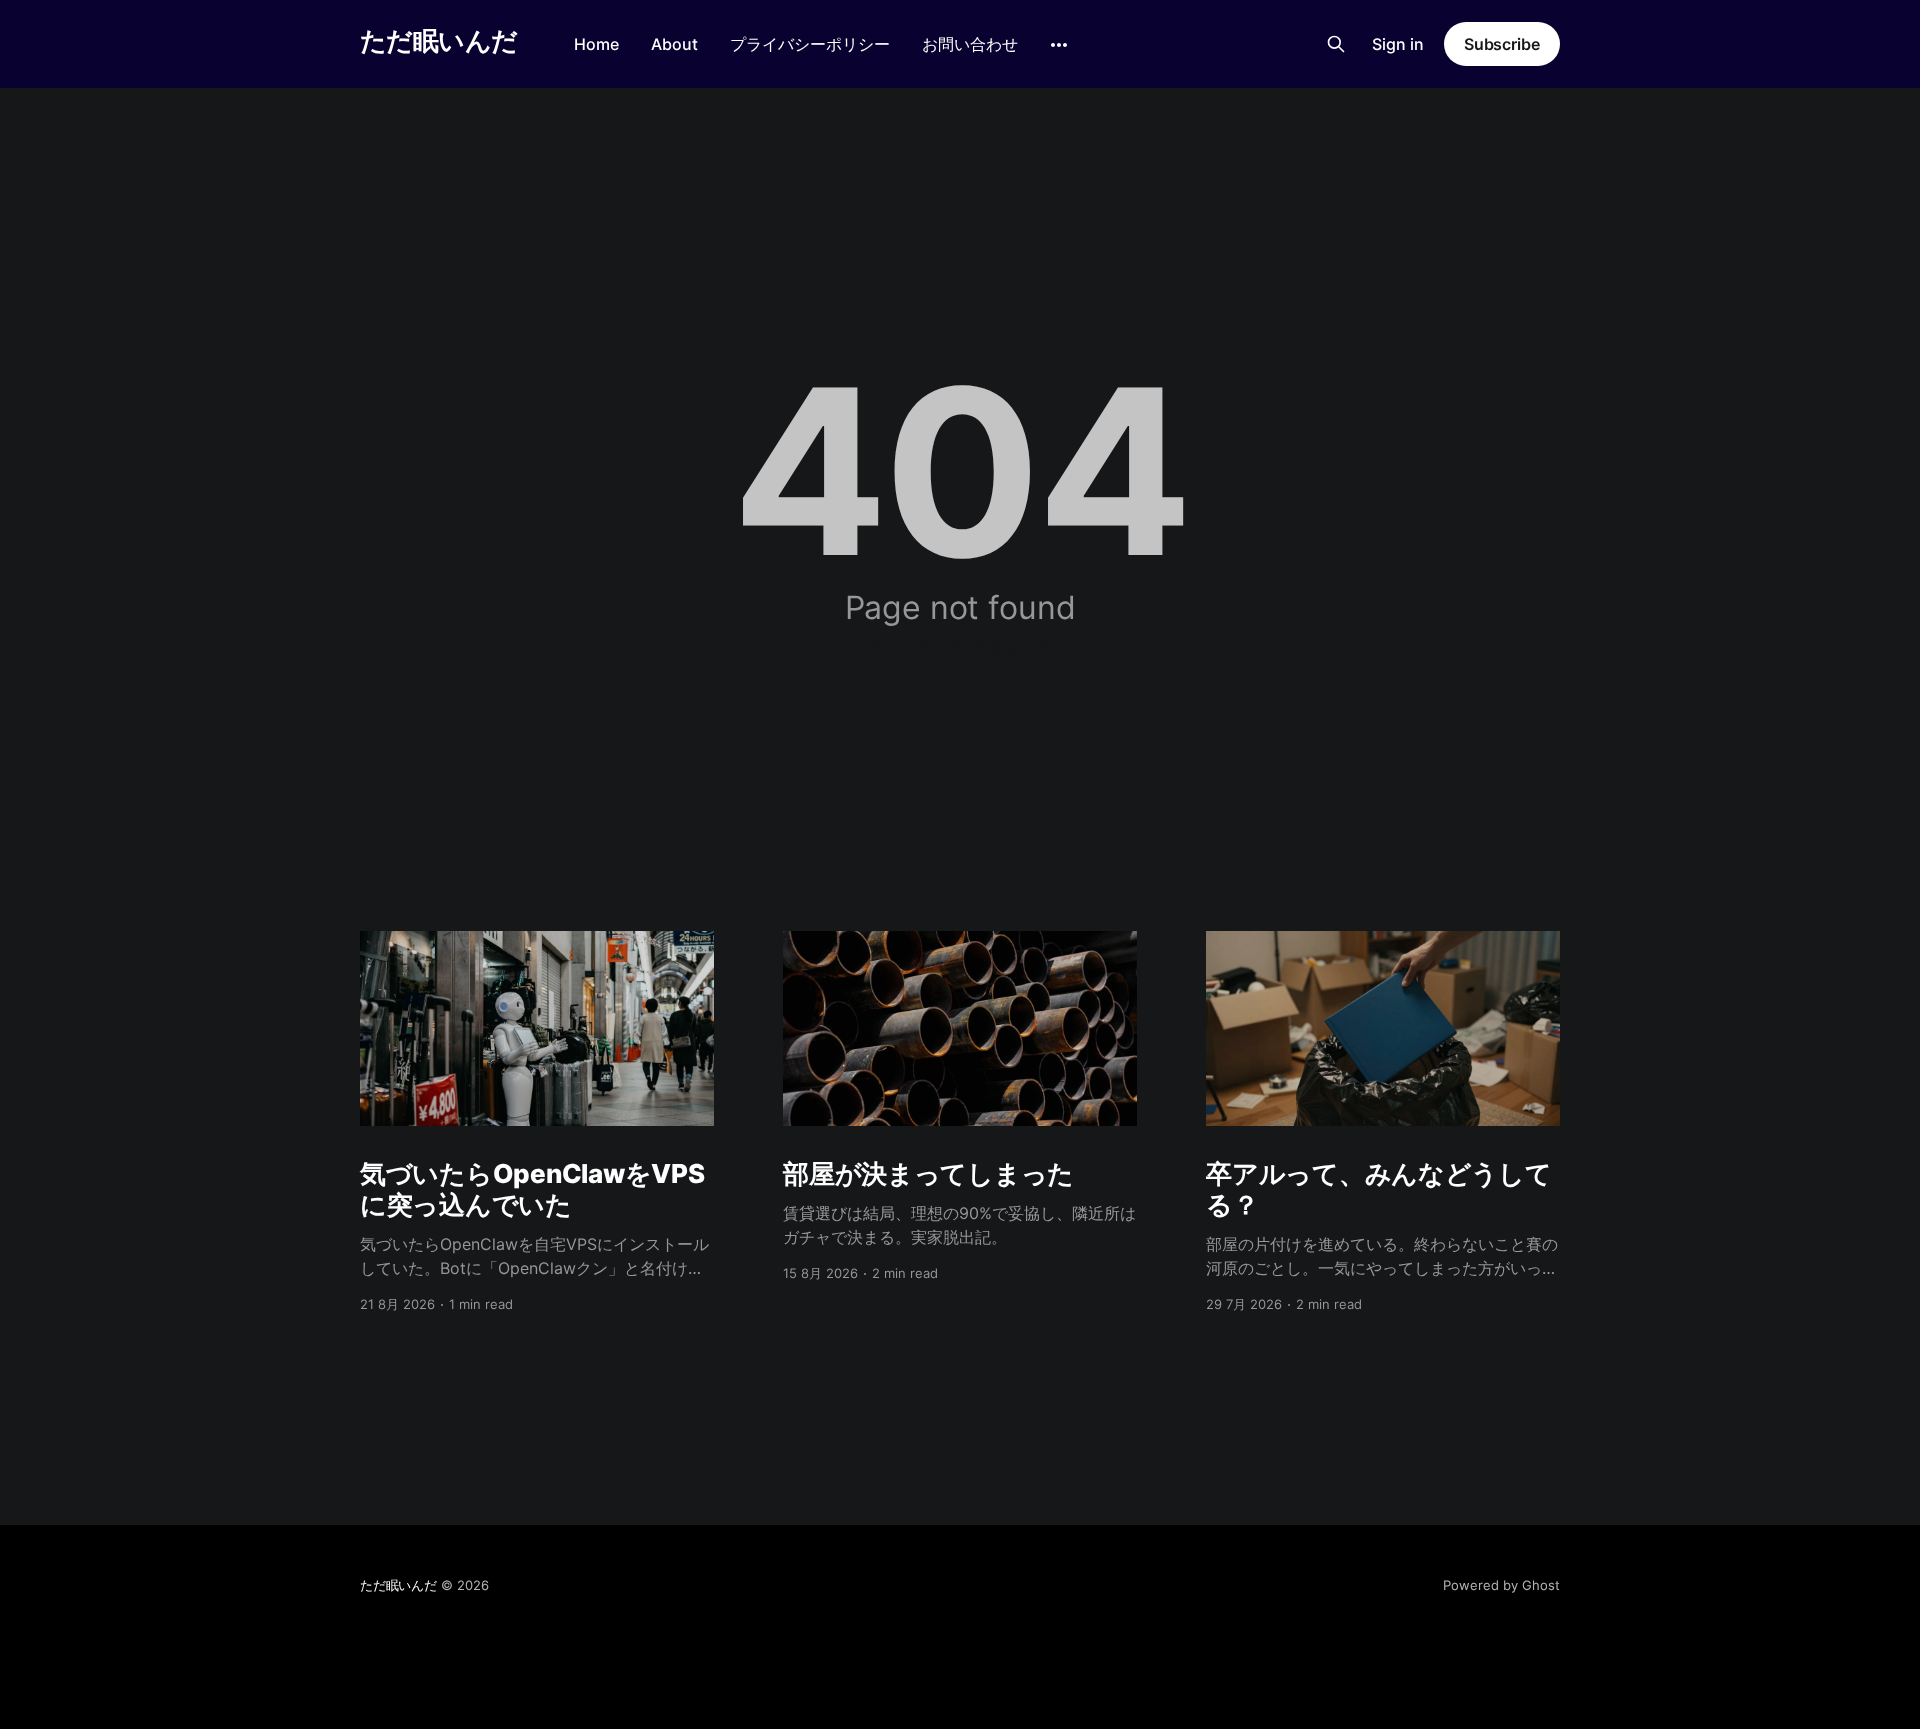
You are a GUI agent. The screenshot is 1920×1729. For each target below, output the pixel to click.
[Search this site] (1336, 44)
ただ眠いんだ (439, 41)
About (674, 44)
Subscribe (1502, 44)
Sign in (1398, 44)
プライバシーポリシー (810, 44)
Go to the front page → (960, 646)
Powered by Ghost (1501, 1585)
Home (596, 44)
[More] (1059, 45)
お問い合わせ (970, 44)
